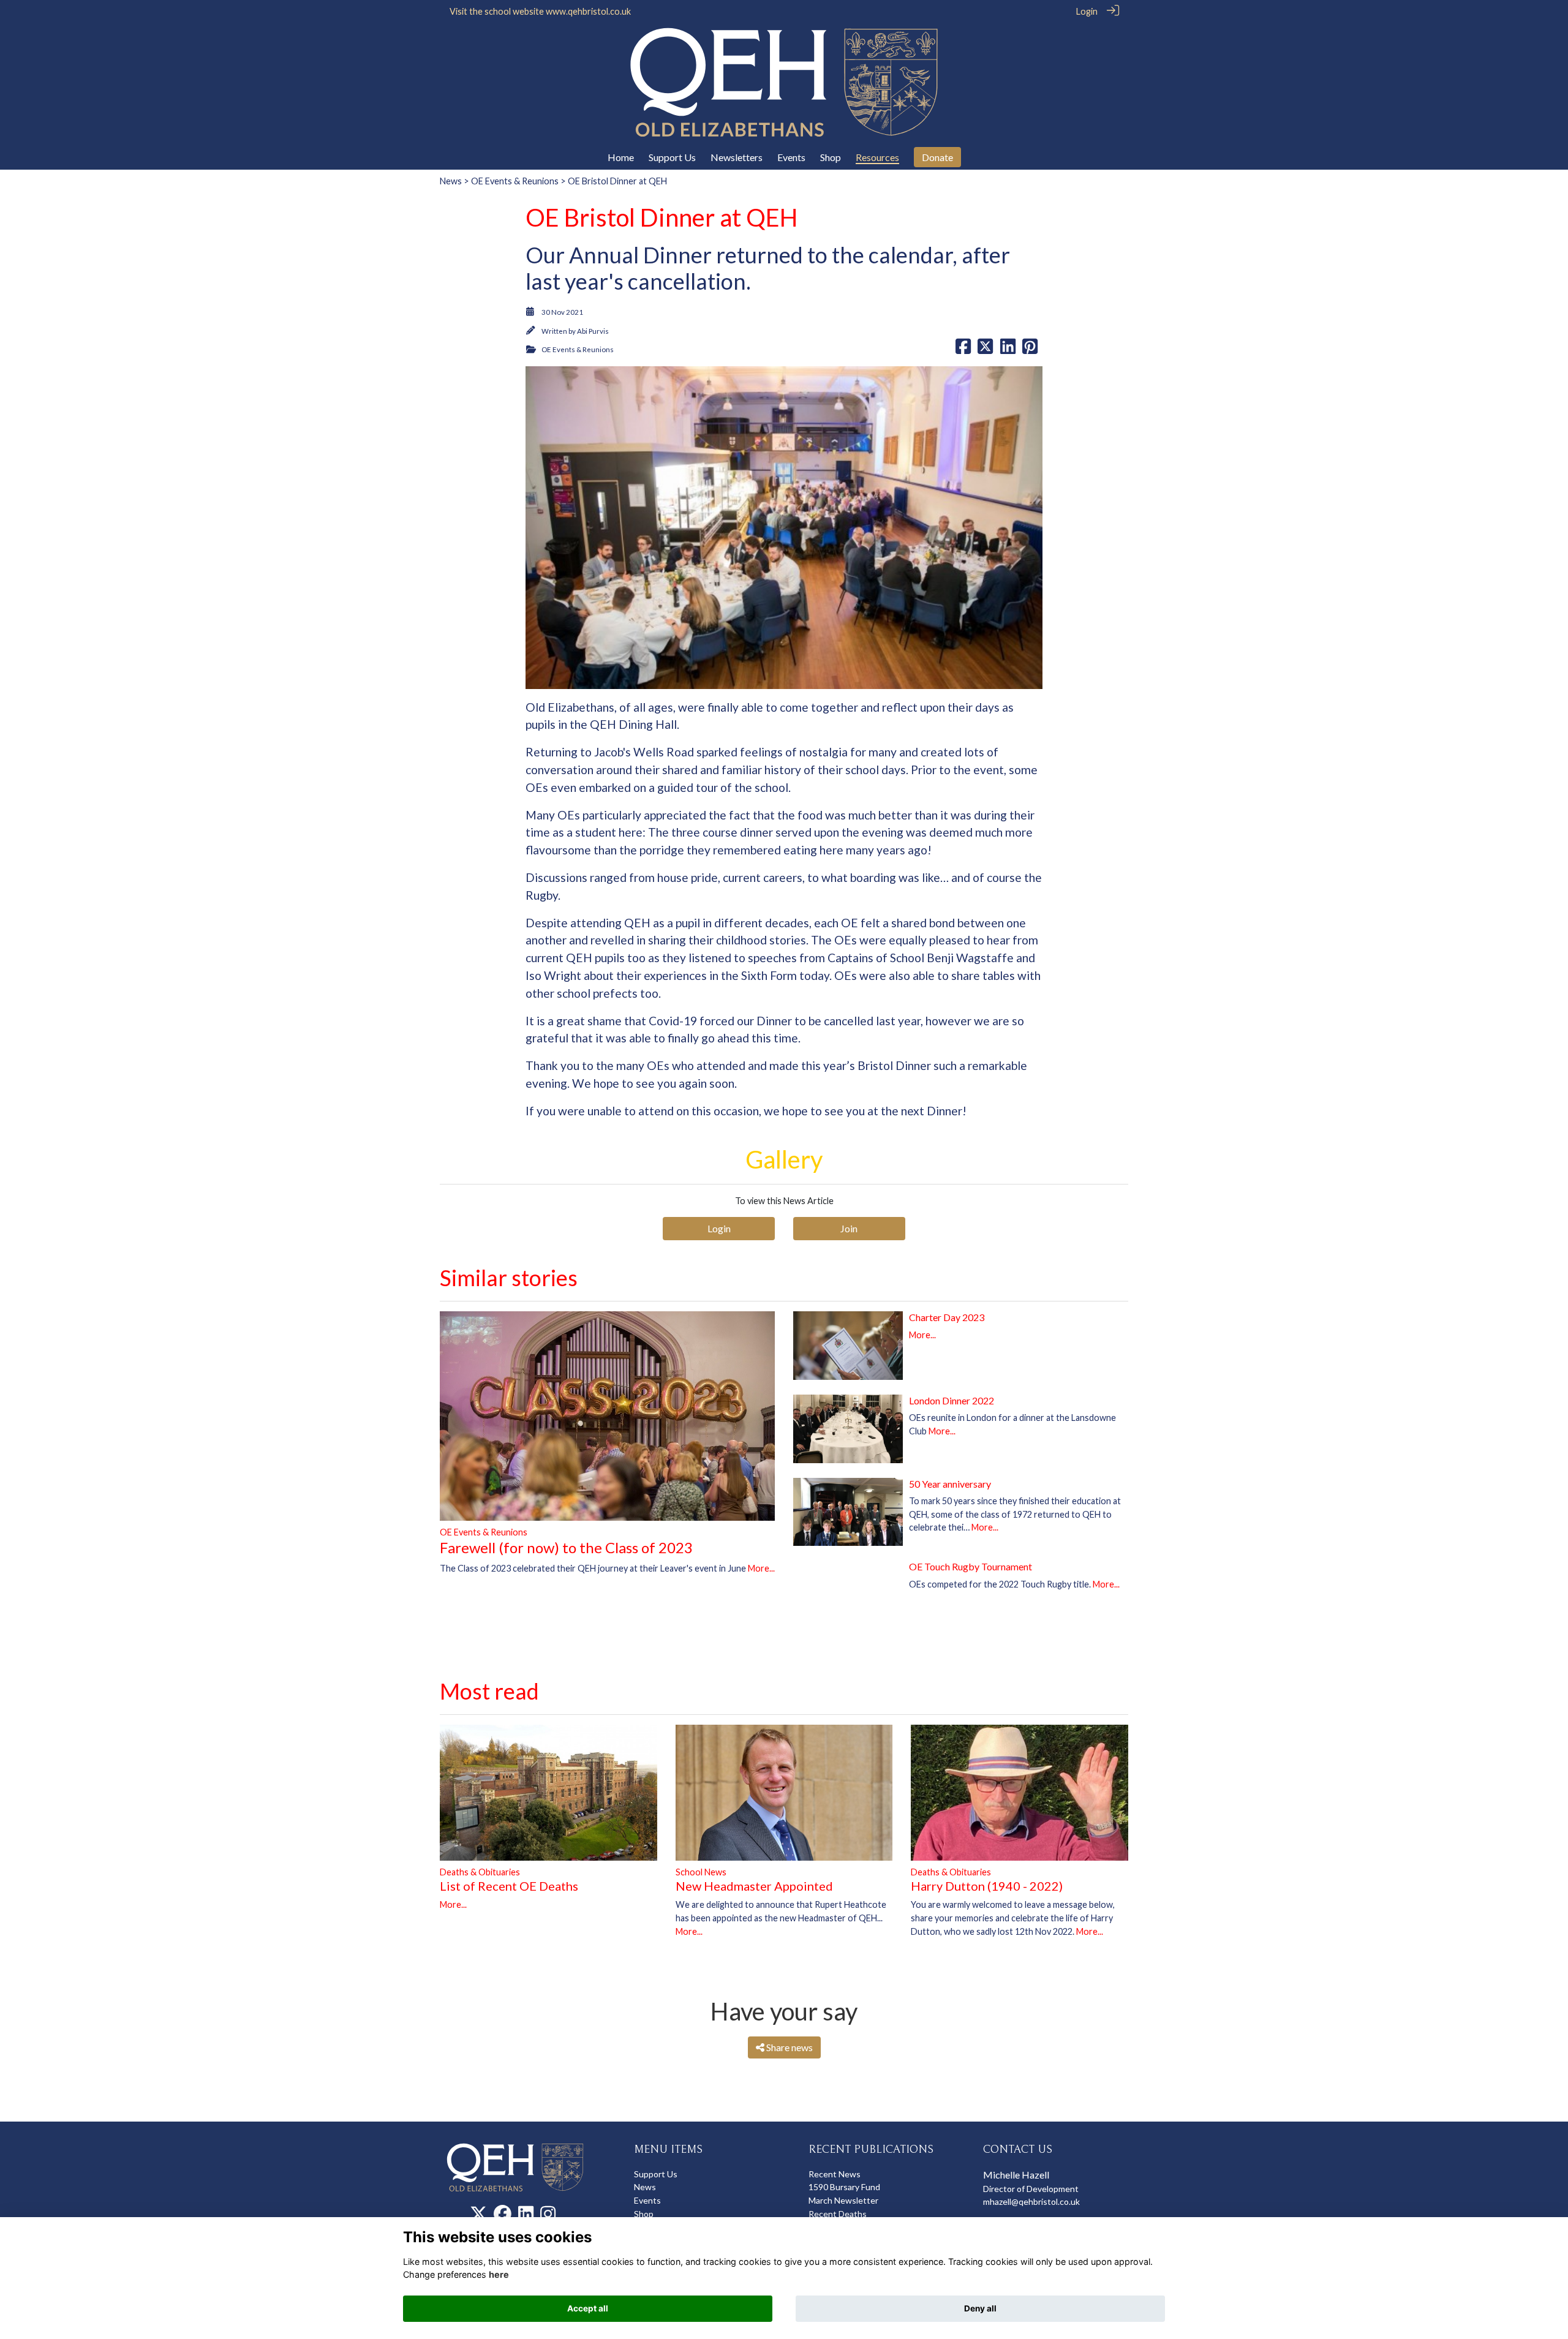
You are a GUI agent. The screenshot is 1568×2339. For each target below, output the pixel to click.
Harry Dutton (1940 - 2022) (987, 1886)
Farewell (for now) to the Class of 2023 (566, 1547)
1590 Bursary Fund (844, 2187)
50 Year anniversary (950, 1484)
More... (761, 1568)
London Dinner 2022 (952, 1400)
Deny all (980, 2308)
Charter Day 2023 (947, 1317)
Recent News (835, 2174)
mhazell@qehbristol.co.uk (1031, 2202)
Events (647, 2200)
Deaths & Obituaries (480, 1872)
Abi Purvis (593, 331)
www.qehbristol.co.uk (588, 11)
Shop (644, 2214)
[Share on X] (985, 349)
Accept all (588, 2308)
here (499, 2274)
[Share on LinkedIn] (1008, 349)
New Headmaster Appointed (754, 1886)
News (451, 181)
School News (701, 1872)
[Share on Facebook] (963, 349)
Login (1087, 11)
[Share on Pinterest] (1030, 349)
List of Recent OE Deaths (509, 1886)
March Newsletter (843, 2200)
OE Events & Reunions (515, 181)
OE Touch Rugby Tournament (971, 1566)
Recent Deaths (838, 2214)
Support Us (656, 2174)
